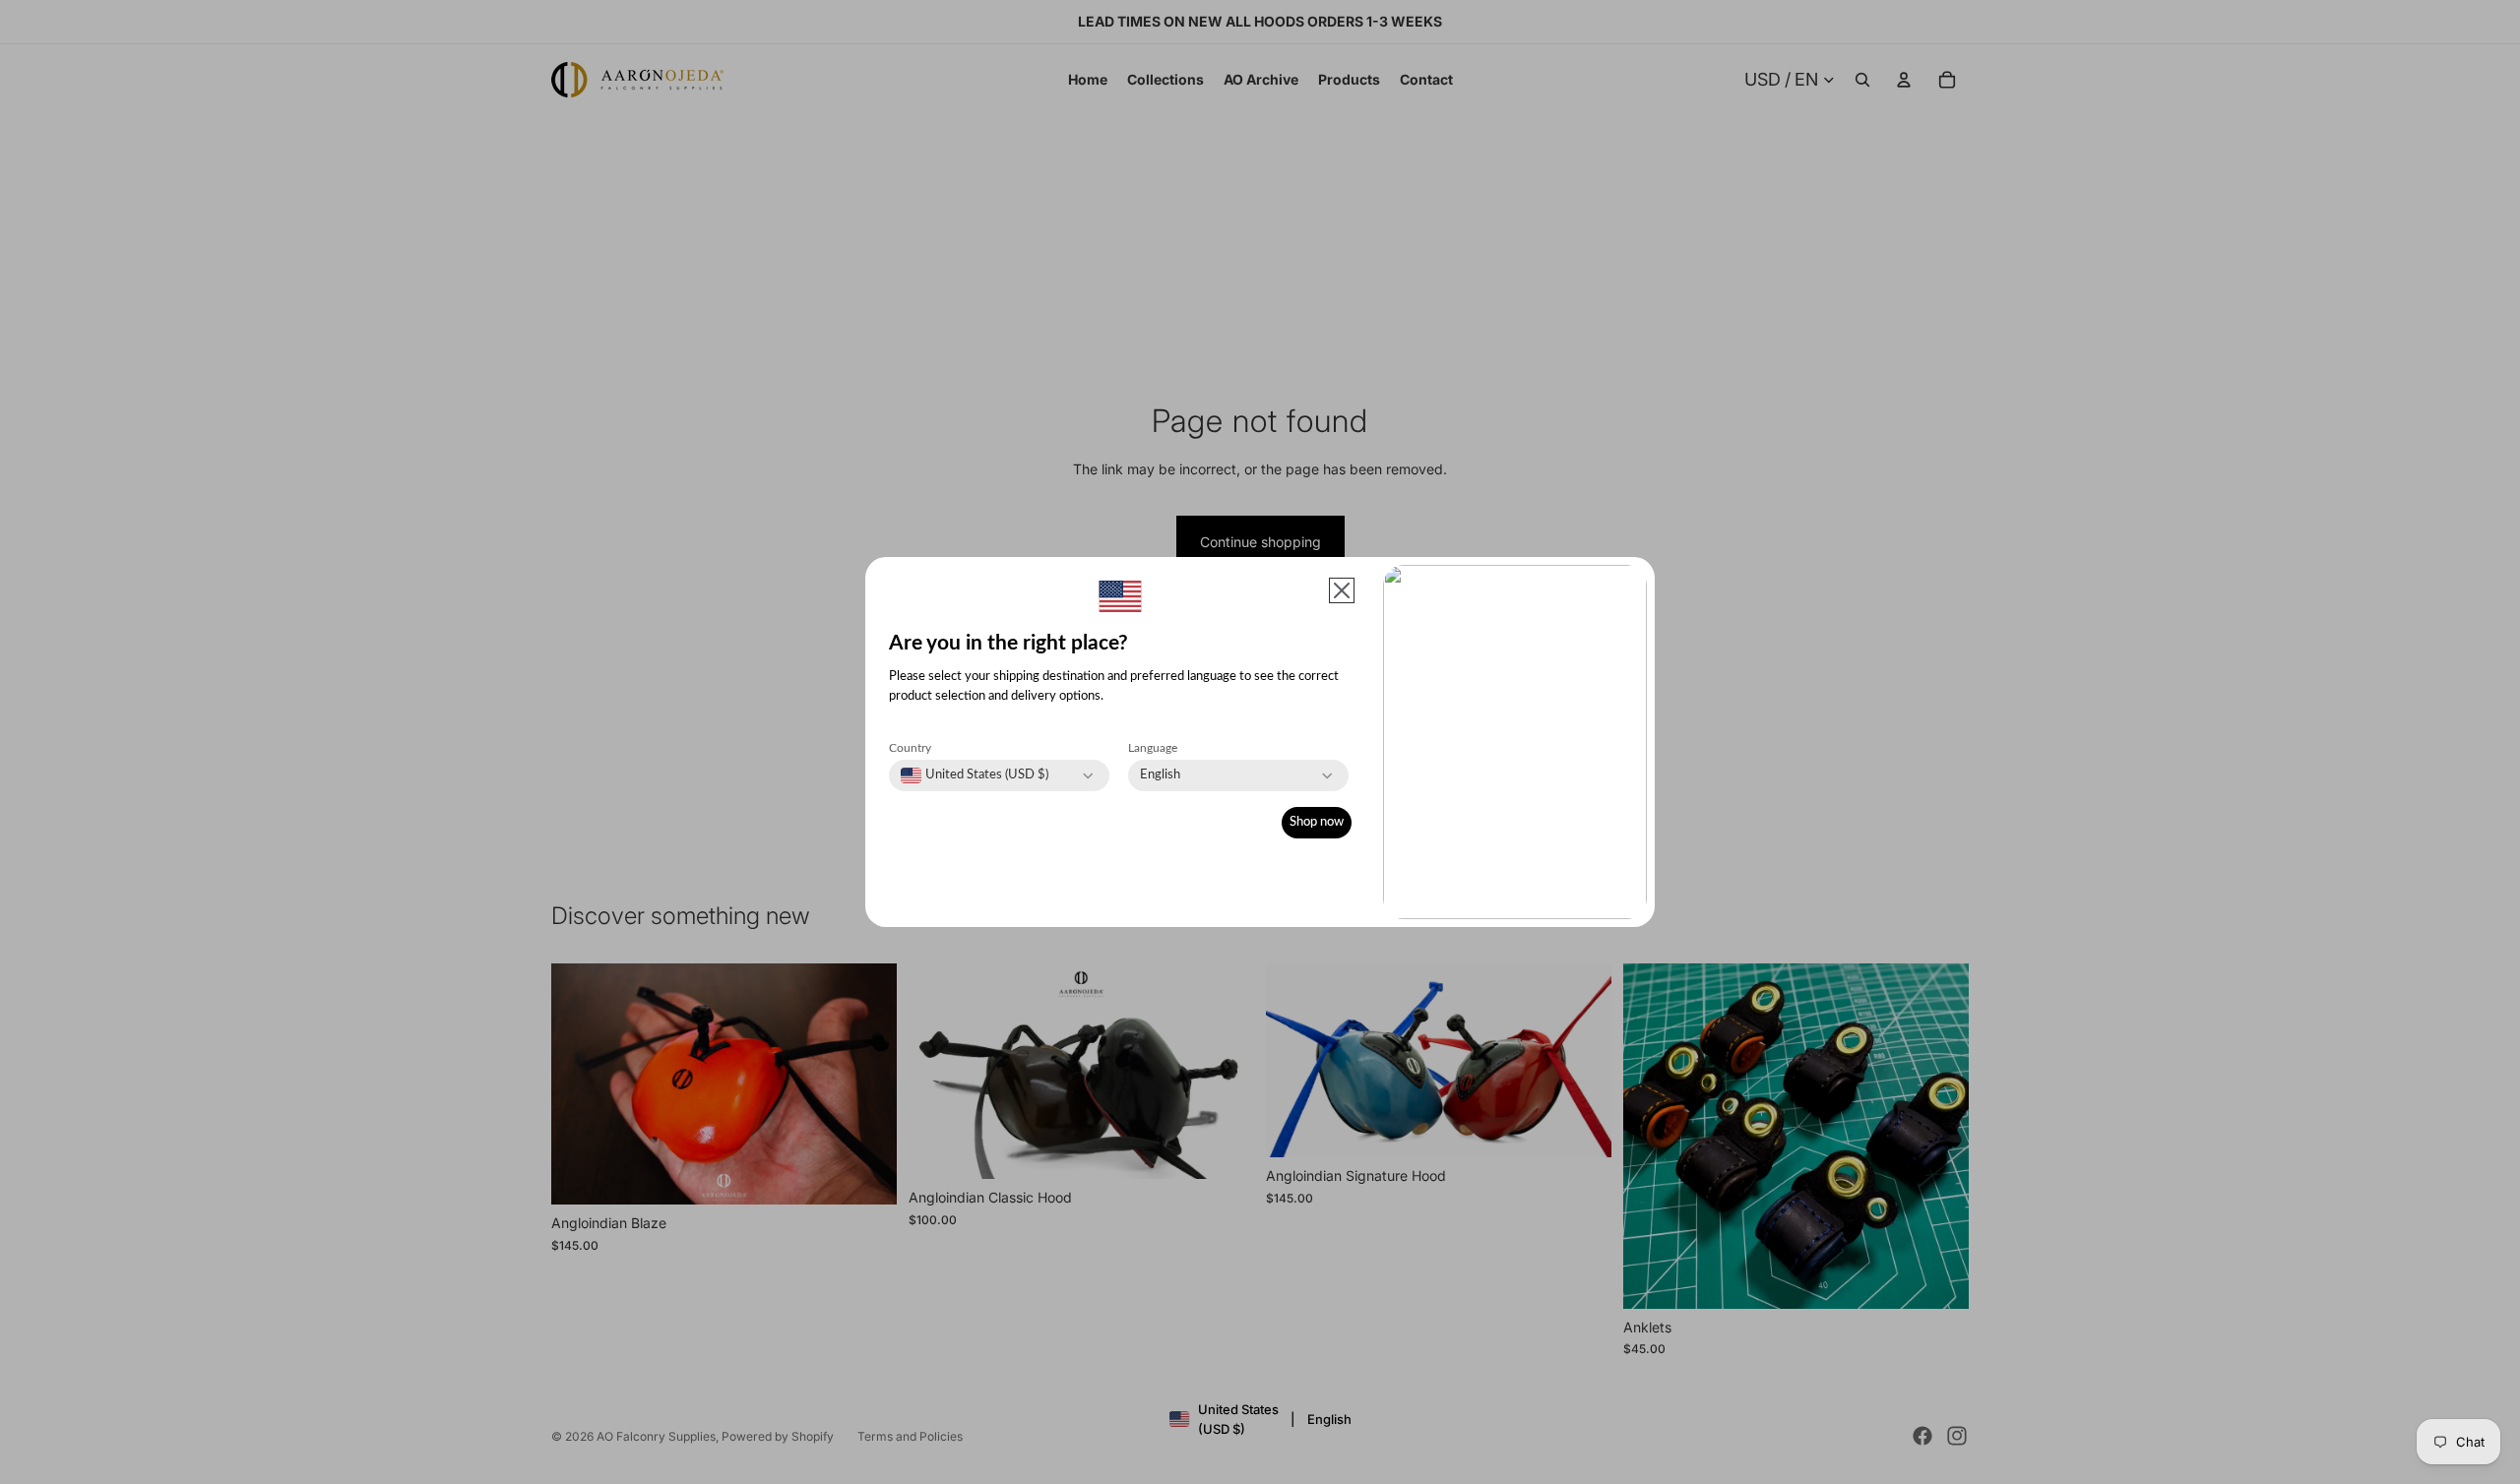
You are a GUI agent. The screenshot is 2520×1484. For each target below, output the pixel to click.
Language (1153, 748)
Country (910, 748)
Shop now (1317, 822)
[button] (1342, 590)
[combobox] (975, 775)
